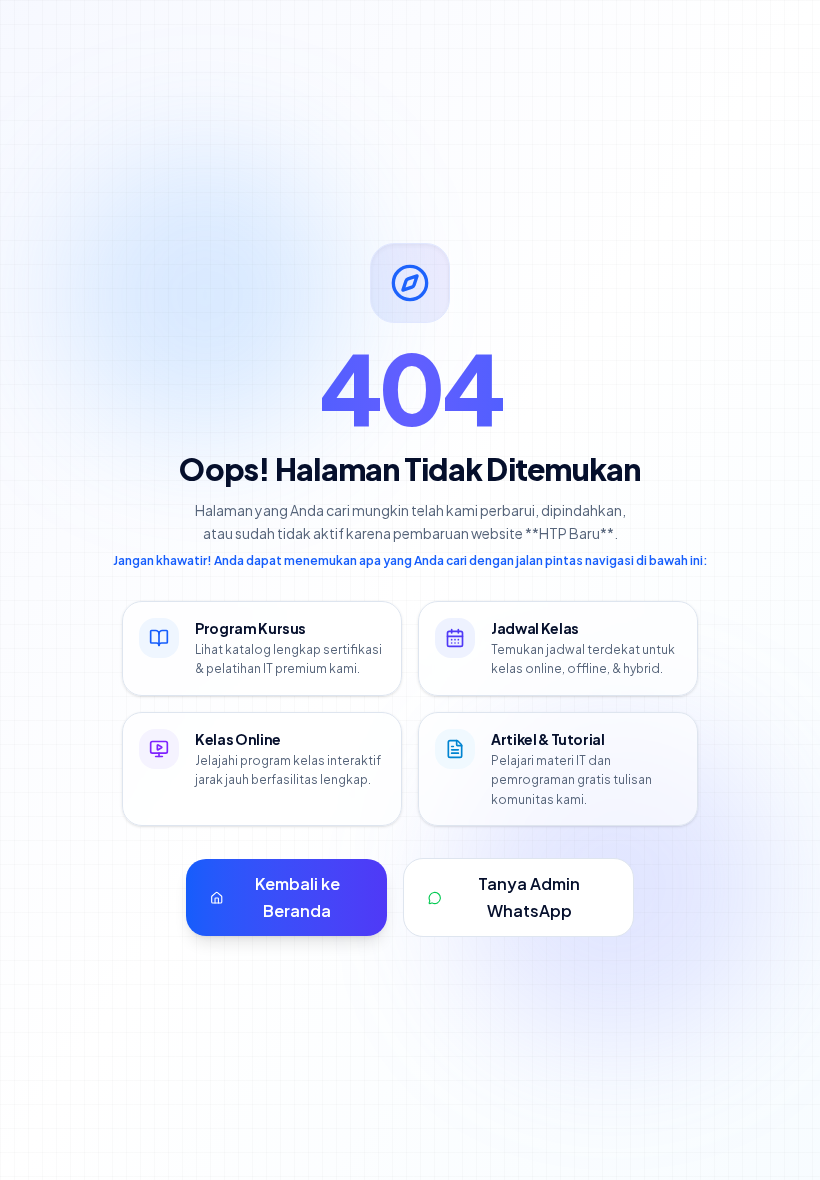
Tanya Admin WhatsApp (529, 896)
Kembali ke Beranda (297, 896)
